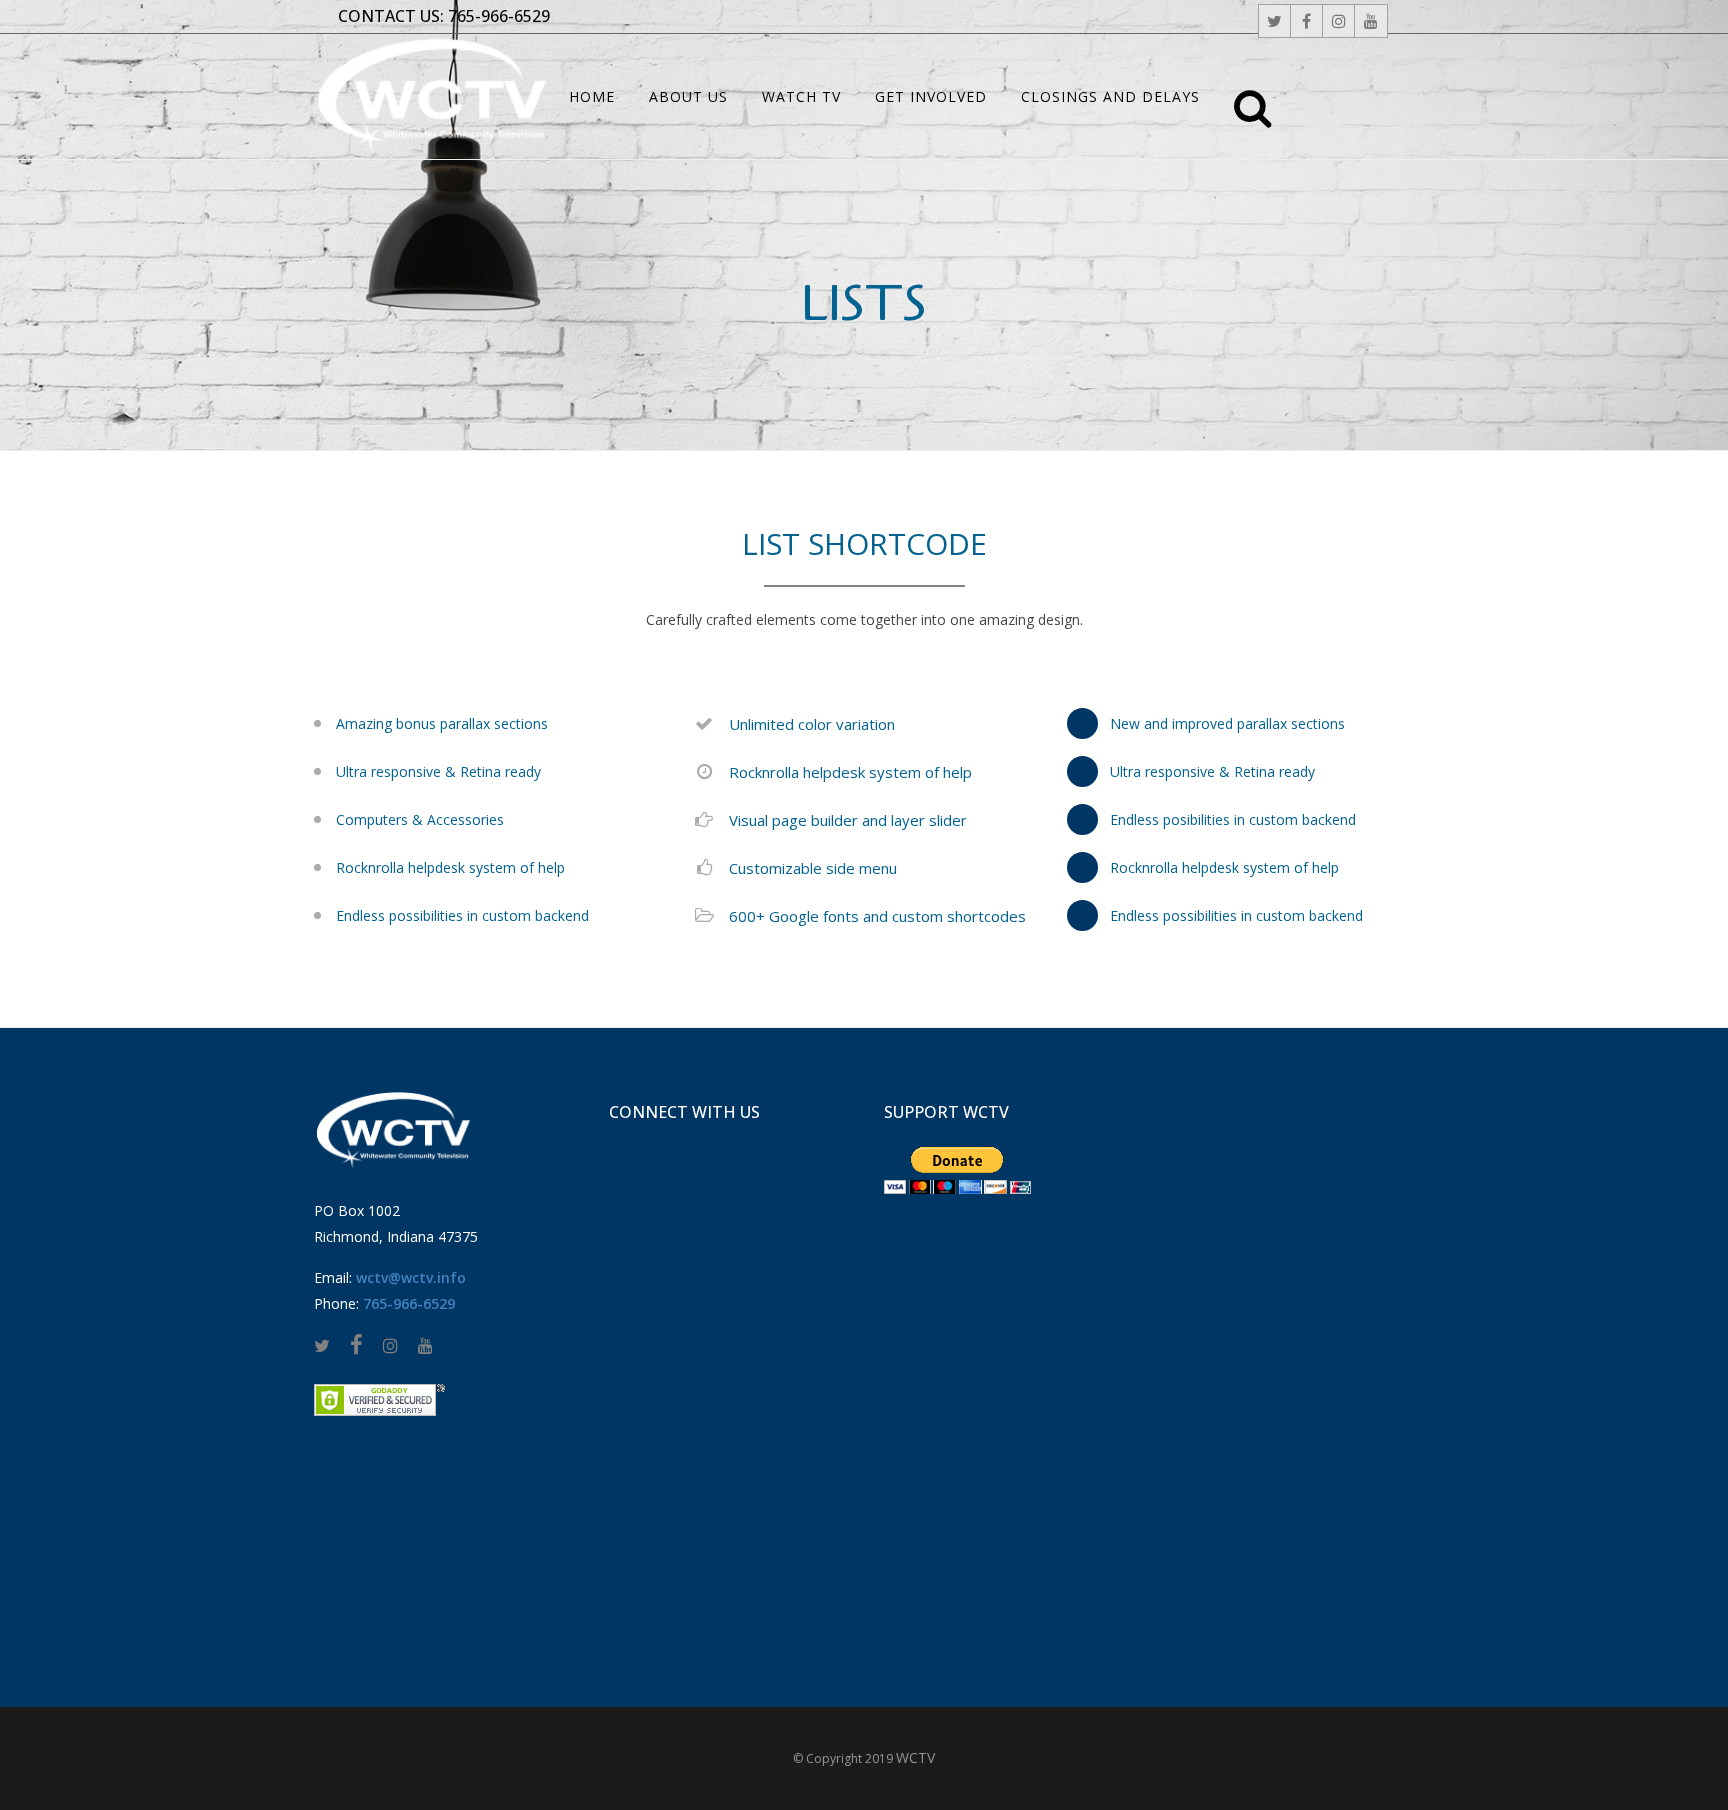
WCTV (915, 1757)
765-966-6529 (499, 16)
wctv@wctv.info (411, 1277)
